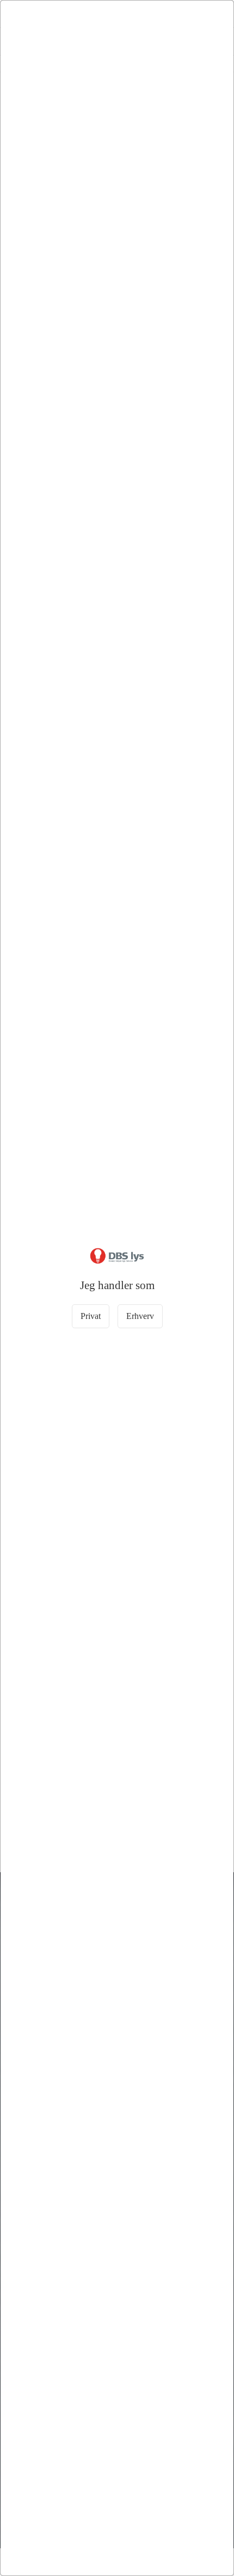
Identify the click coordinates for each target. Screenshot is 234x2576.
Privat (91, 1316)
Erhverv (140, 1316)
